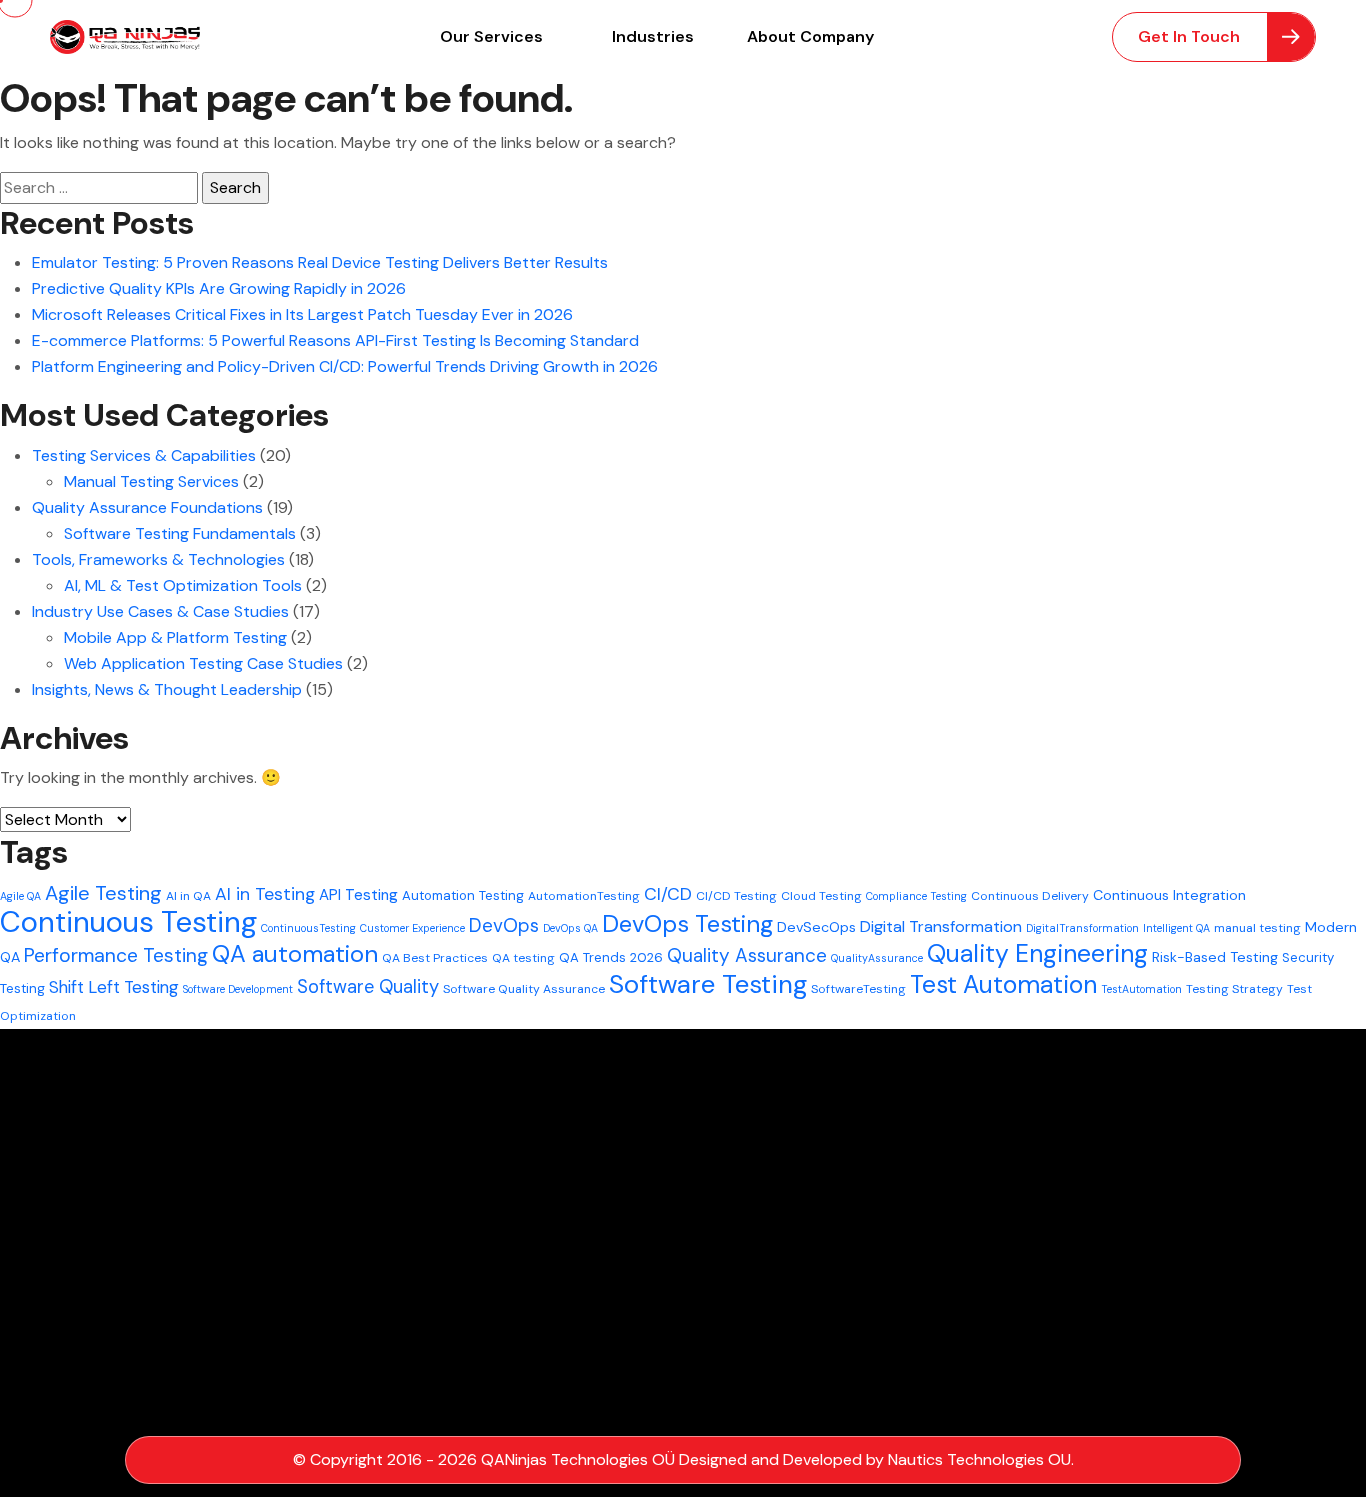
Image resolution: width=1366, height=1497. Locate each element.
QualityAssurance (877, 958)
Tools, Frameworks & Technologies (158, 559)
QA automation (295, 953)
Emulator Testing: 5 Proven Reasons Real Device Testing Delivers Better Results (320, 262)
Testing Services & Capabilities (144, 455)
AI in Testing (265, 894)
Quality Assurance (747, 955)
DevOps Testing (687, 923)
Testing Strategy (1234, 989)
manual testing (1257, 928)
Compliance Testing (916, 896)
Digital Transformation (941, 926)
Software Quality (368, 987)
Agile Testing (103, 893)
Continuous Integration (1169, 895)
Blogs (429, 1282)
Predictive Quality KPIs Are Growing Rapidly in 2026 (219, 288)
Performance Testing (116, 955)
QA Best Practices (435, 958)
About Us (444, 1319)
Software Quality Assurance (524, 989)
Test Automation (1003, 984)
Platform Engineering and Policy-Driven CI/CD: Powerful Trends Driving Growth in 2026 (345, 366)
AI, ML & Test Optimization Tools (183, 585)
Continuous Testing (128, 922)
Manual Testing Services (151, 481)
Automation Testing (463, 895)
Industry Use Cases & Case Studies (160, 611)
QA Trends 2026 (611, 957)
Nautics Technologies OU (979, 1459)
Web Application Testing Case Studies (203, 663)
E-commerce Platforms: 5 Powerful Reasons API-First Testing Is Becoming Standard (335, 340)
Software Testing (708, 984)
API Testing (358, 895)
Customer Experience (412, 928)
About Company (810, 36)
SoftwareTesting (858, 989)
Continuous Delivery (1030, 896)
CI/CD (668, 894)
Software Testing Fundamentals (180, 533)
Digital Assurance (473, 1208)
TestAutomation (1141, 989)
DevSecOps (816, 927)
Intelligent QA (1176, 928)
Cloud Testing (821, 896)
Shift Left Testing (114, 987)
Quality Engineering (1037, 953)
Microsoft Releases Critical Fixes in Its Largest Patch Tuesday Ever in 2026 (302, 314)
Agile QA (20, 896)
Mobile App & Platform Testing (175, 637)
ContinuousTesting (308, 928)
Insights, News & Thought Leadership (167, 689)
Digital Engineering (476, 1245)
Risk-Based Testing (1215, 957)
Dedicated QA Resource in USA (714, 1171)
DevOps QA (570, 928)
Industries (653, 36)
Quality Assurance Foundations (147, 507)
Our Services (491, 36)
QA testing (523, 958)
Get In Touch (1189, 36)
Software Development (238, 989)
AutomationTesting (584, 896)
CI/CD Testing (736, 896)
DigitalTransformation (1082, 928)
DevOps (504, 925)
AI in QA (188, 896)
